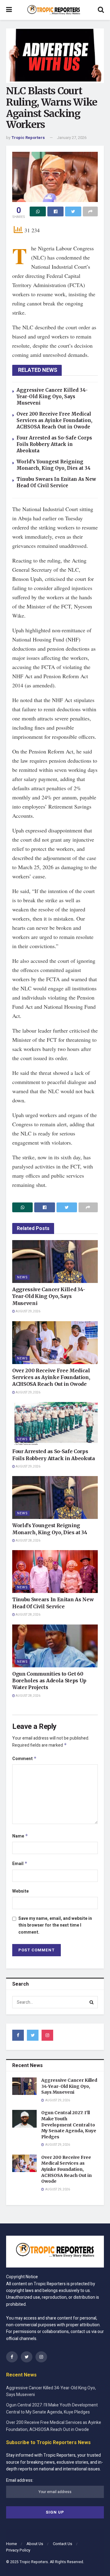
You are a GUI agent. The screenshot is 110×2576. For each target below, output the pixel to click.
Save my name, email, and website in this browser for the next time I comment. (55, 1925)
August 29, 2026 (28, 1311)
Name (20, 1836)
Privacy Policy (18, 2550)
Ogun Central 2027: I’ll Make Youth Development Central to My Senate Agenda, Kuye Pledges (69, 2125)
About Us (35, 2544)
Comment (24, 1759)
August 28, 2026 (28, 1541)
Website (20, 1891)
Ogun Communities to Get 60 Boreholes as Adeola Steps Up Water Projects (49, 1681)
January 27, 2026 (72, 138)
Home (11, 2544)
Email (20, 1864)
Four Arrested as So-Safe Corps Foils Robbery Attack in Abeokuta (54, 444)
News (22, 1277)
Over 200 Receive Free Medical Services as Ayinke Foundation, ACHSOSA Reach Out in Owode (54, 420)
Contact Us (62, 2544)
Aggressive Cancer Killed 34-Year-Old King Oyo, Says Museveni (52, 396)
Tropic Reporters (28, 138)
